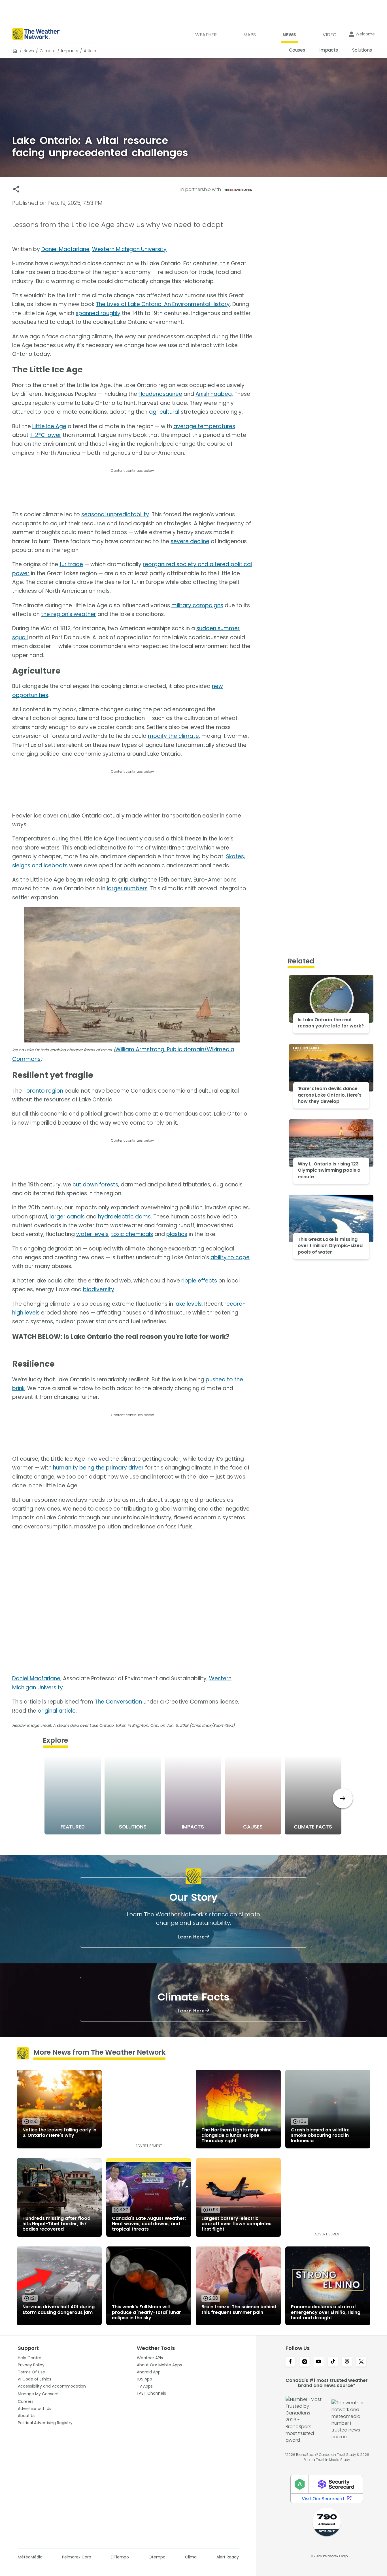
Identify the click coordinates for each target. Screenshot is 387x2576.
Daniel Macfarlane (65, 249)
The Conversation (118, 1702)
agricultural (164, 412)
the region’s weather (69, 614)
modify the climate (173, 736)
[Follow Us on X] (361, 2362)
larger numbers (127, 888)
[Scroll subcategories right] (343, 1798)
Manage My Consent (38, 2394)
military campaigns (197, 605)
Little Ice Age (49, 426)
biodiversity (99, 1289)
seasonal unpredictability (115, 514)
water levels (92, 1234)
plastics (177, 1234)
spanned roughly (98, 313)
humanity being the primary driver (98, 1468)
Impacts (70, 51)
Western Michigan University (129, 249)
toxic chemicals (132, 1234)
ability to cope (230, 1257)
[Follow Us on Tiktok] (333, 2362)
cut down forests (95, 1185)
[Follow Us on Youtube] (319, 2362)
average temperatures (204, 426)
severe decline (190, 541)
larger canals (67, 1217)
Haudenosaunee (160, 394)
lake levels (188, 1304)
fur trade (71, 564)
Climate (48, 51)
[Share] (16, 189)
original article (57, 1711)
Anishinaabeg (214, 394)
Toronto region (43, 1091)
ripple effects (199, 1281)
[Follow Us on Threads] (347, 2362)
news (29, 51)
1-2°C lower (46, 435)
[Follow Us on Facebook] (290, 2362)
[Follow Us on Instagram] (305, 2362)
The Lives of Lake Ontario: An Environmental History (163, 304)
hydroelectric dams (124, 1217)
